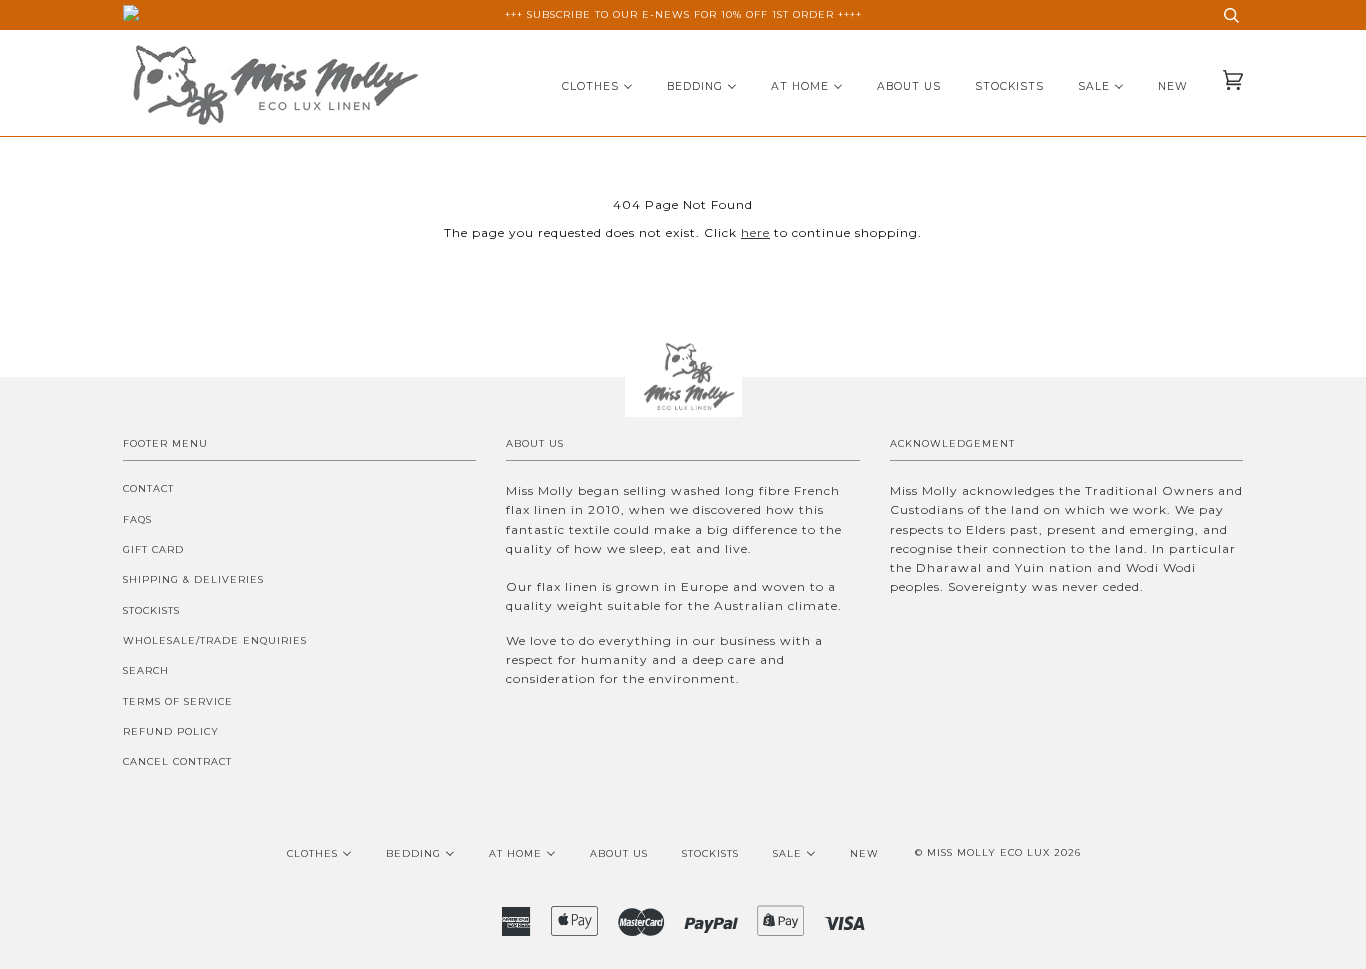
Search (146, 670)
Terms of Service (178, 701)
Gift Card (153, 549)
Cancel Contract (177, 761)
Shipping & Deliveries (193, 579)
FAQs (137, 519)
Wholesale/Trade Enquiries (215, 640)
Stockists (151, 610)
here (755, 232)
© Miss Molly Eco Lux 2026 (998, 852)
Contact (148, 488)
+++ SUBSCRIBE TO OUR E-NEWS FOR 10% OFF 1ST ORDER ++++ (683, 14)
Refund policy (171, 731)
